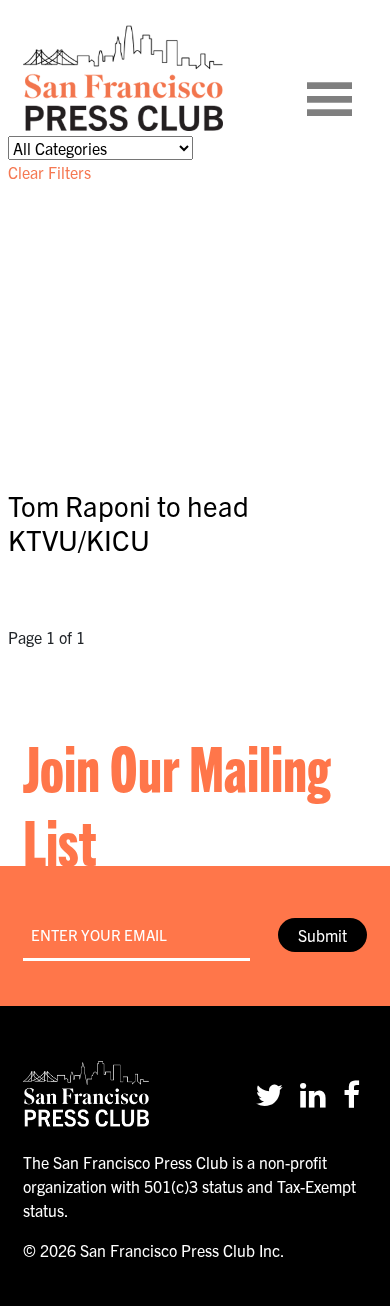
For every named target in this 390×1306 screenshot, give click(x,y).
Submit (322, 935)
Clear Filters (49, 172)
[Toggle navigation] (354, 78)
